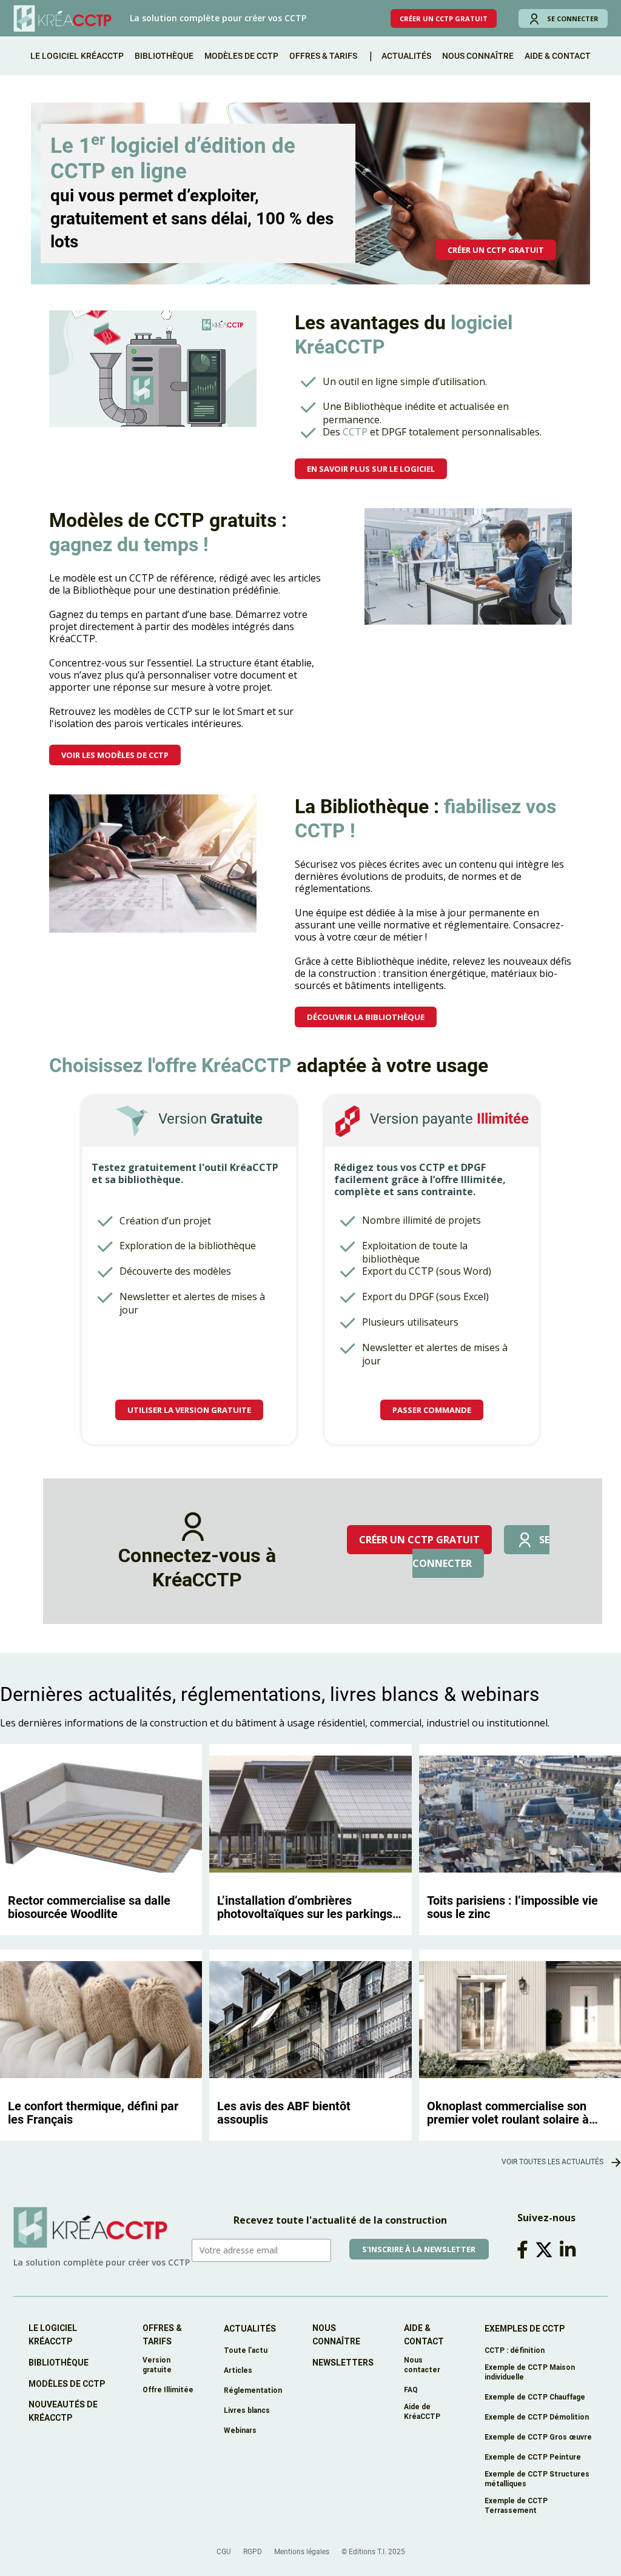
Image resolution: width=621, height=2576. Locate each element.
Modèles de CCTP (241, 56)
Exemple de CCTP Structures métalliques (537, 2479)
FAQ (411, 2390)
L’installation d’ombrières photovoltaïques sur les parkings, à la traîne (306, 1907)
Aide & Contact (558, 56)
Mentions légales (302, 2552)
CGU (224, 2552)
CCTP (355, 432)
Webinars (240, 2430)
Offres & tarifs (323, 56)
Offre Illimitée (168, 2390)
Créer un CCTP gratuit (444, 18)
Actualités (406, 56)
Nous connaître (478, 56)
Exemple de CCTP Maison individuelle (530, 2372)
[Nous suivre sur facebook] (525, 2250)
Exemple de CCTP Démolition (537, 2417)
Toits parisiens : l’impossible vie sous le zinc (512, 1907)
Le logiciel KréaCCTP (77, 56)
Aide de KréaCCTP (422, 2411)
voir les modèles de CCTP (115, 755)
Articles (238, 2370)
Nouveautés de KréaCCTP (63, 2411)
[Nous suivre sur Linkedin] (570, 2250)
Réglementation (253, 2390)
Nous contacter (422, 2365)
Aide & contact (424, 2335)
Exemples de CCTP (525, 2329)
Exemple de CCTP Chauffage (535, 2397)
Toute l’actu (246, 2350)
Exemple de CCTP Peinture (533, 2457)
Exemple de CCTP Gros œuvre (538, 2437)
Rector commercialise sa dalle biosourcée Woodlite (89, 1907)
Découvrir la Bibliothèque (366, 1017)
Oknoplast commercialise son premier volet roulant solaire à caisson (508, 2113)
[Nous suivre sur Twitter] (546, 2250)
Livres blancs (247, 2410)
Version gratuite (157, 2365)
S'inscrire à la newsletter (419, 2249)
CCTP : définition (515, 2350)
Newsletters (343, 2363)
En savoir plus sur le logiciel (371, 469)
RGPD (253, 2552)
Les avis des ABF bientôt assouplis (284, 2113)
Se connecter (573, 18)
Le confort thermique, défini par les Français (93, 2113)
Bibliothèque (164, 56)
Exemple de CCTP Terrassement (516, 2505)
